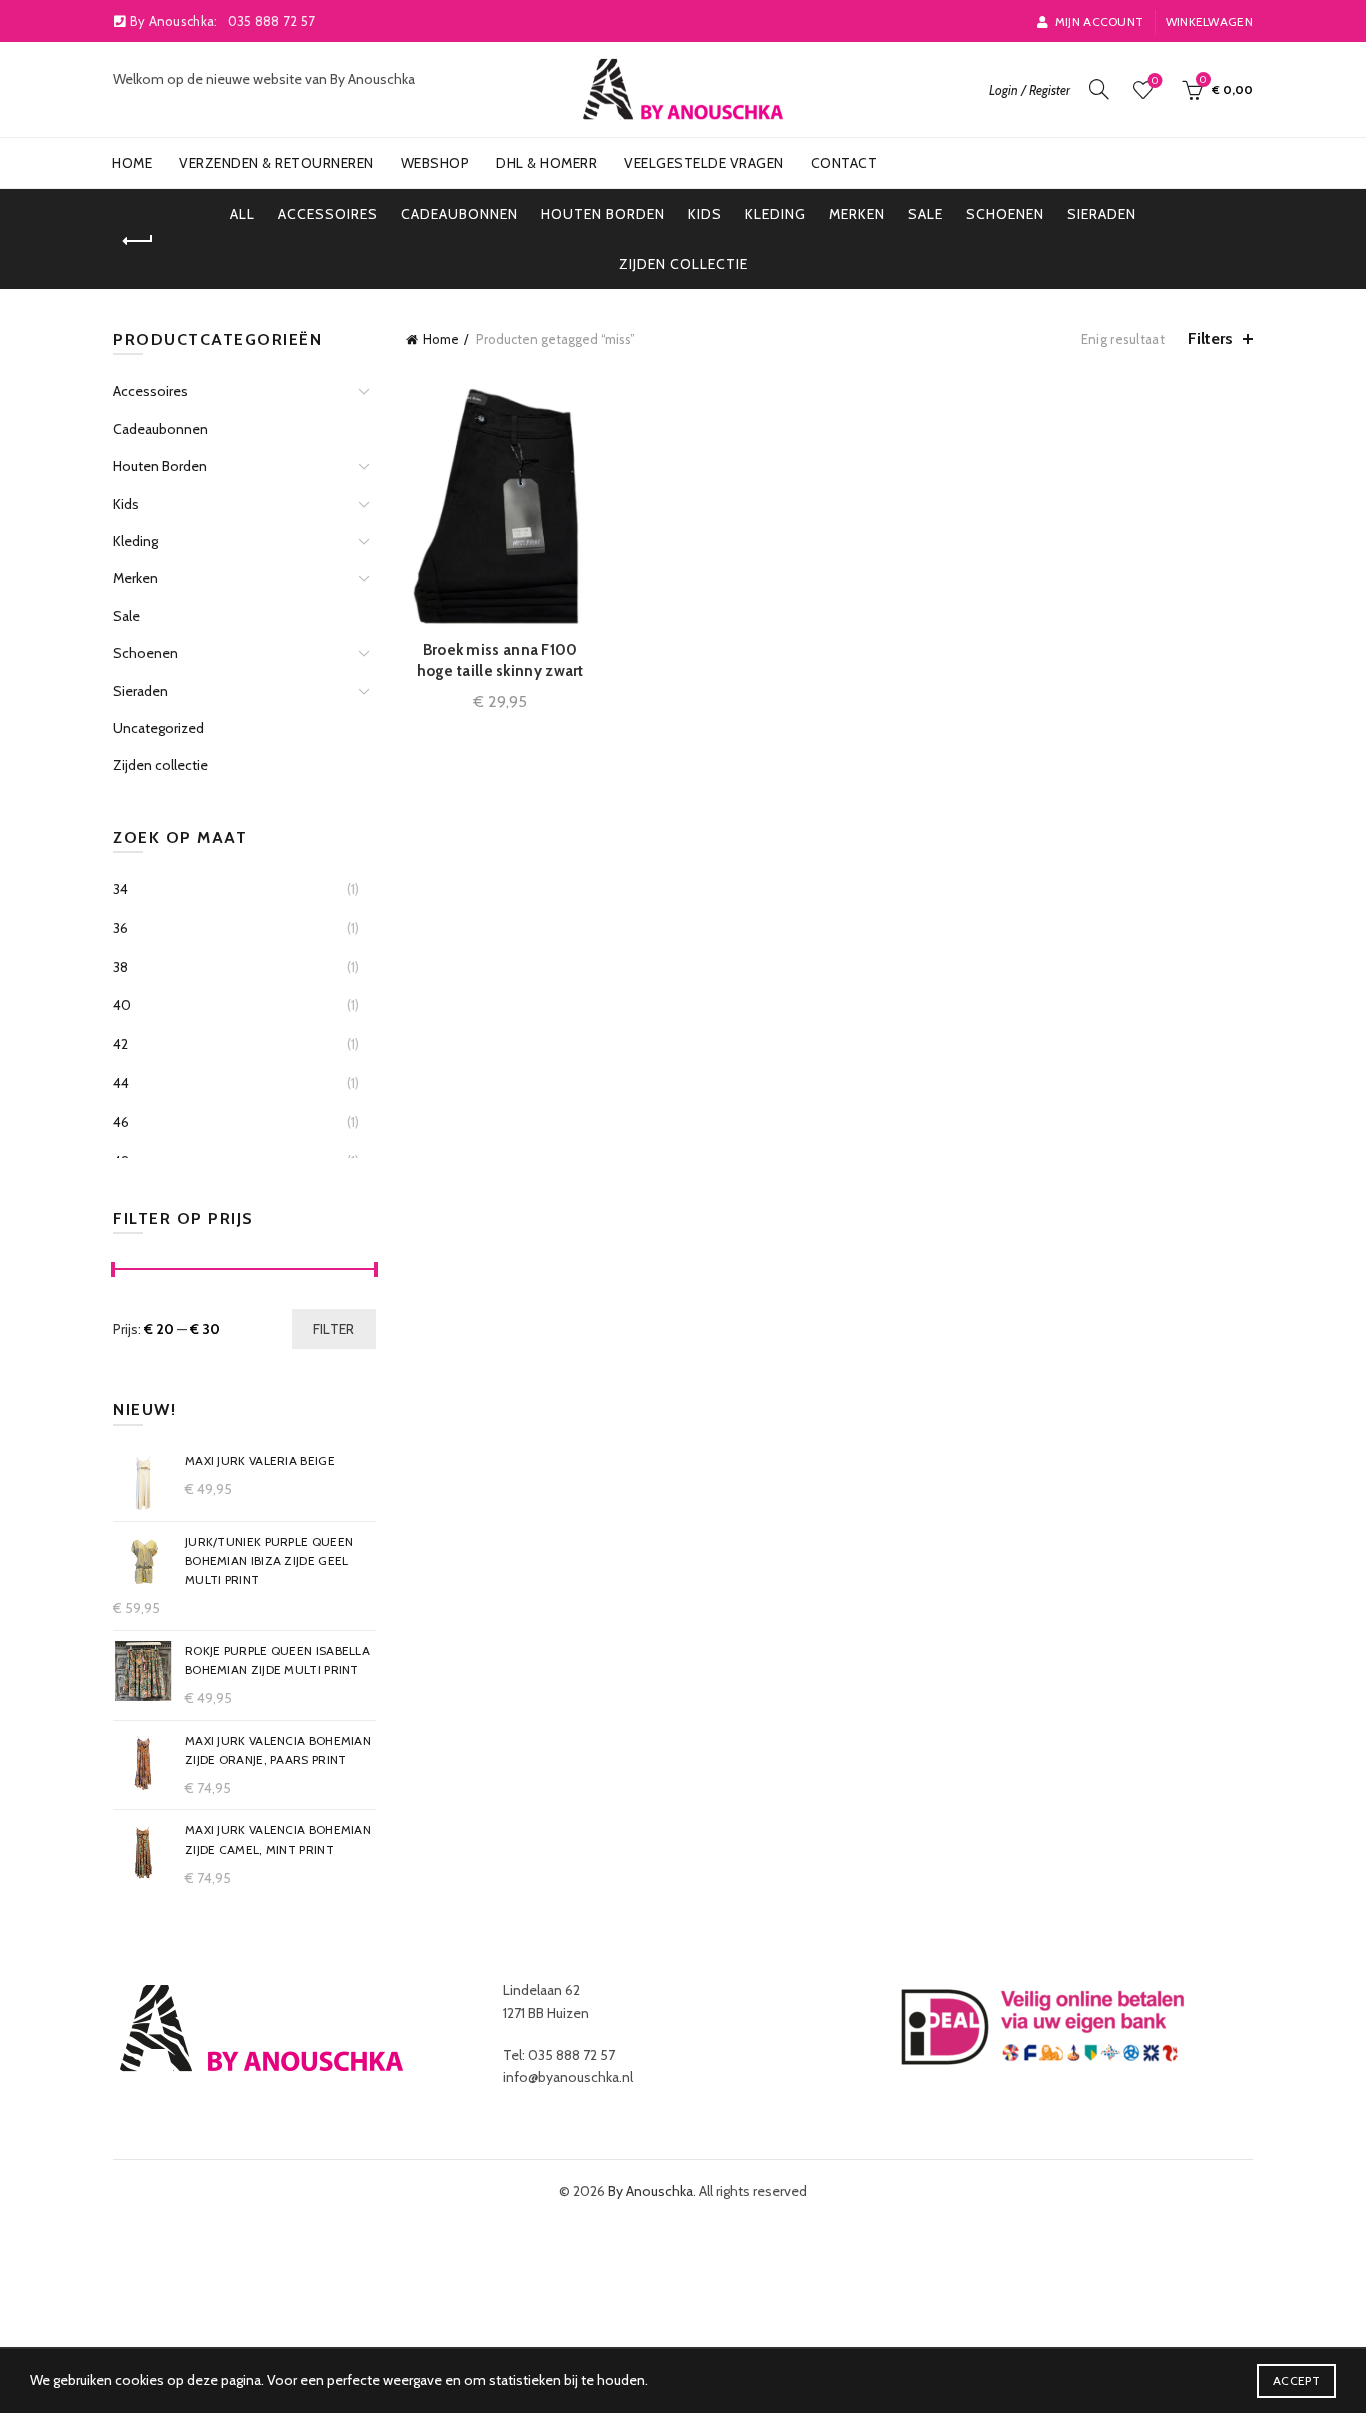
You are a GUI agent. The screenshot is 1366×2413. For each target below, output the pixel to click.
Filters (1210, 338)
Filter (334, 1329)
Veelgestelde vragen (704, 163)
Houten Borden (603, 214)
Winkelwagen (1209, 21)
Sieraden (1101, 214)
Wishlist (1155, 81)
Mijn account (1099, 21)
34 (120, 889)
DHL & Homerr (546, 163)
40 (122, 1005)
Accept (1296, 2380)
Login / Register (1029, 90)
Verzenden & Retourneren (276, 163)
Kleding (775, 214)
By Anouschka (650, 2191)
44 (121, 1083)
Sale (925, 214)
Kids (705, 214)
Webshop (435, 163)
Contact (844, 163)
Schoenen (1005, 214)
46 (121, 1122)
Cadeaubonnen (459, 214)
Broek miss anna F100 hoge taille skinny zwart (500, 660)
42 (120, 1044)
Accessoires (328, 214)
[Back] (138, 241)
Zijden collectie (683, 264)
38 (120, 967)
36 (120, 928)
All (242, 214)
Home (132, 163)
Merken (857, 214)
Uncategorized (158, 728)
